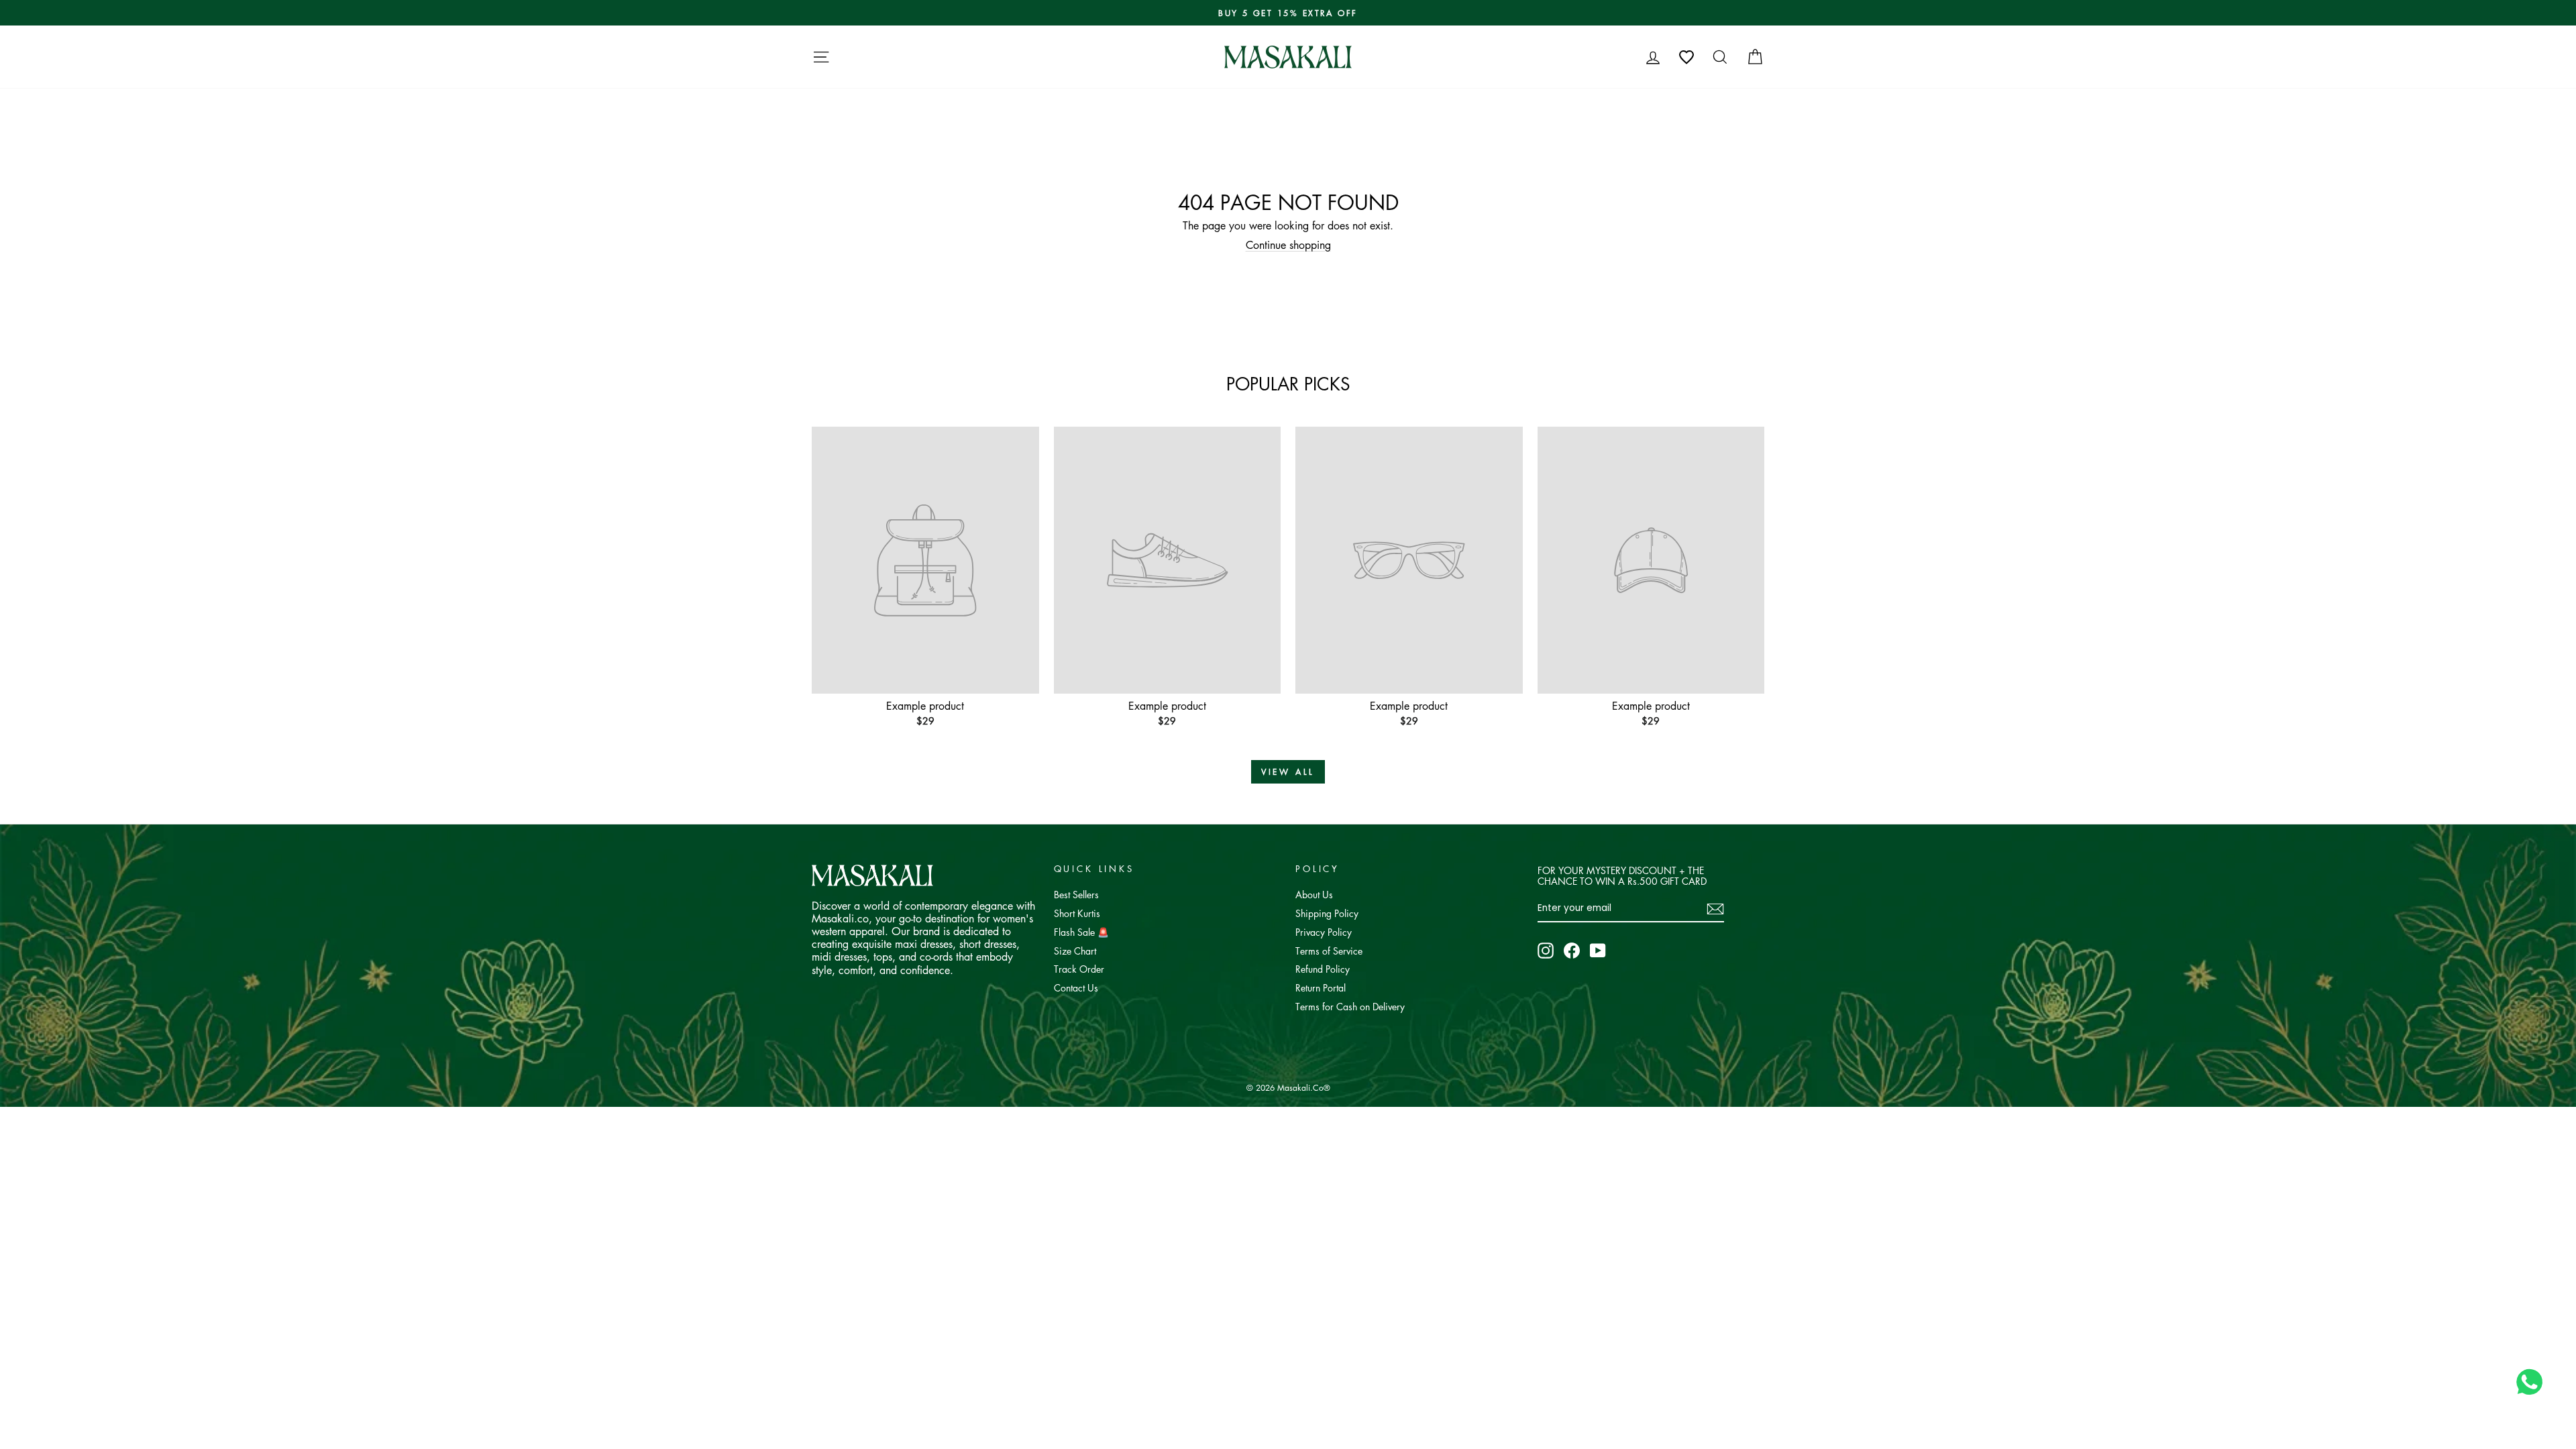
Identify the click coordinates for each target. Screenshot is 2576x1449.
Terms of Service (1329, 951)
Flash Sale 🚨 (1081, 932)
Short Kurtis (1077, 913)
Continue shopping (1288, 245)
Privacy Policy (1324, 932)
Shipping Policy (1327, 913)
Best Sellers (1076, 894)
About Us (1314, 894)
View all (1288, 772)
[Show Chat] (2533, 1382)
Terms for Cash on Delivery (1350, 1006)
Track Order (1079, 969)
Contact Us (1076, 987)
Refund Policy (1323, 969)
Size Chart (1075, 951)
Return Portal (1321, 987)
